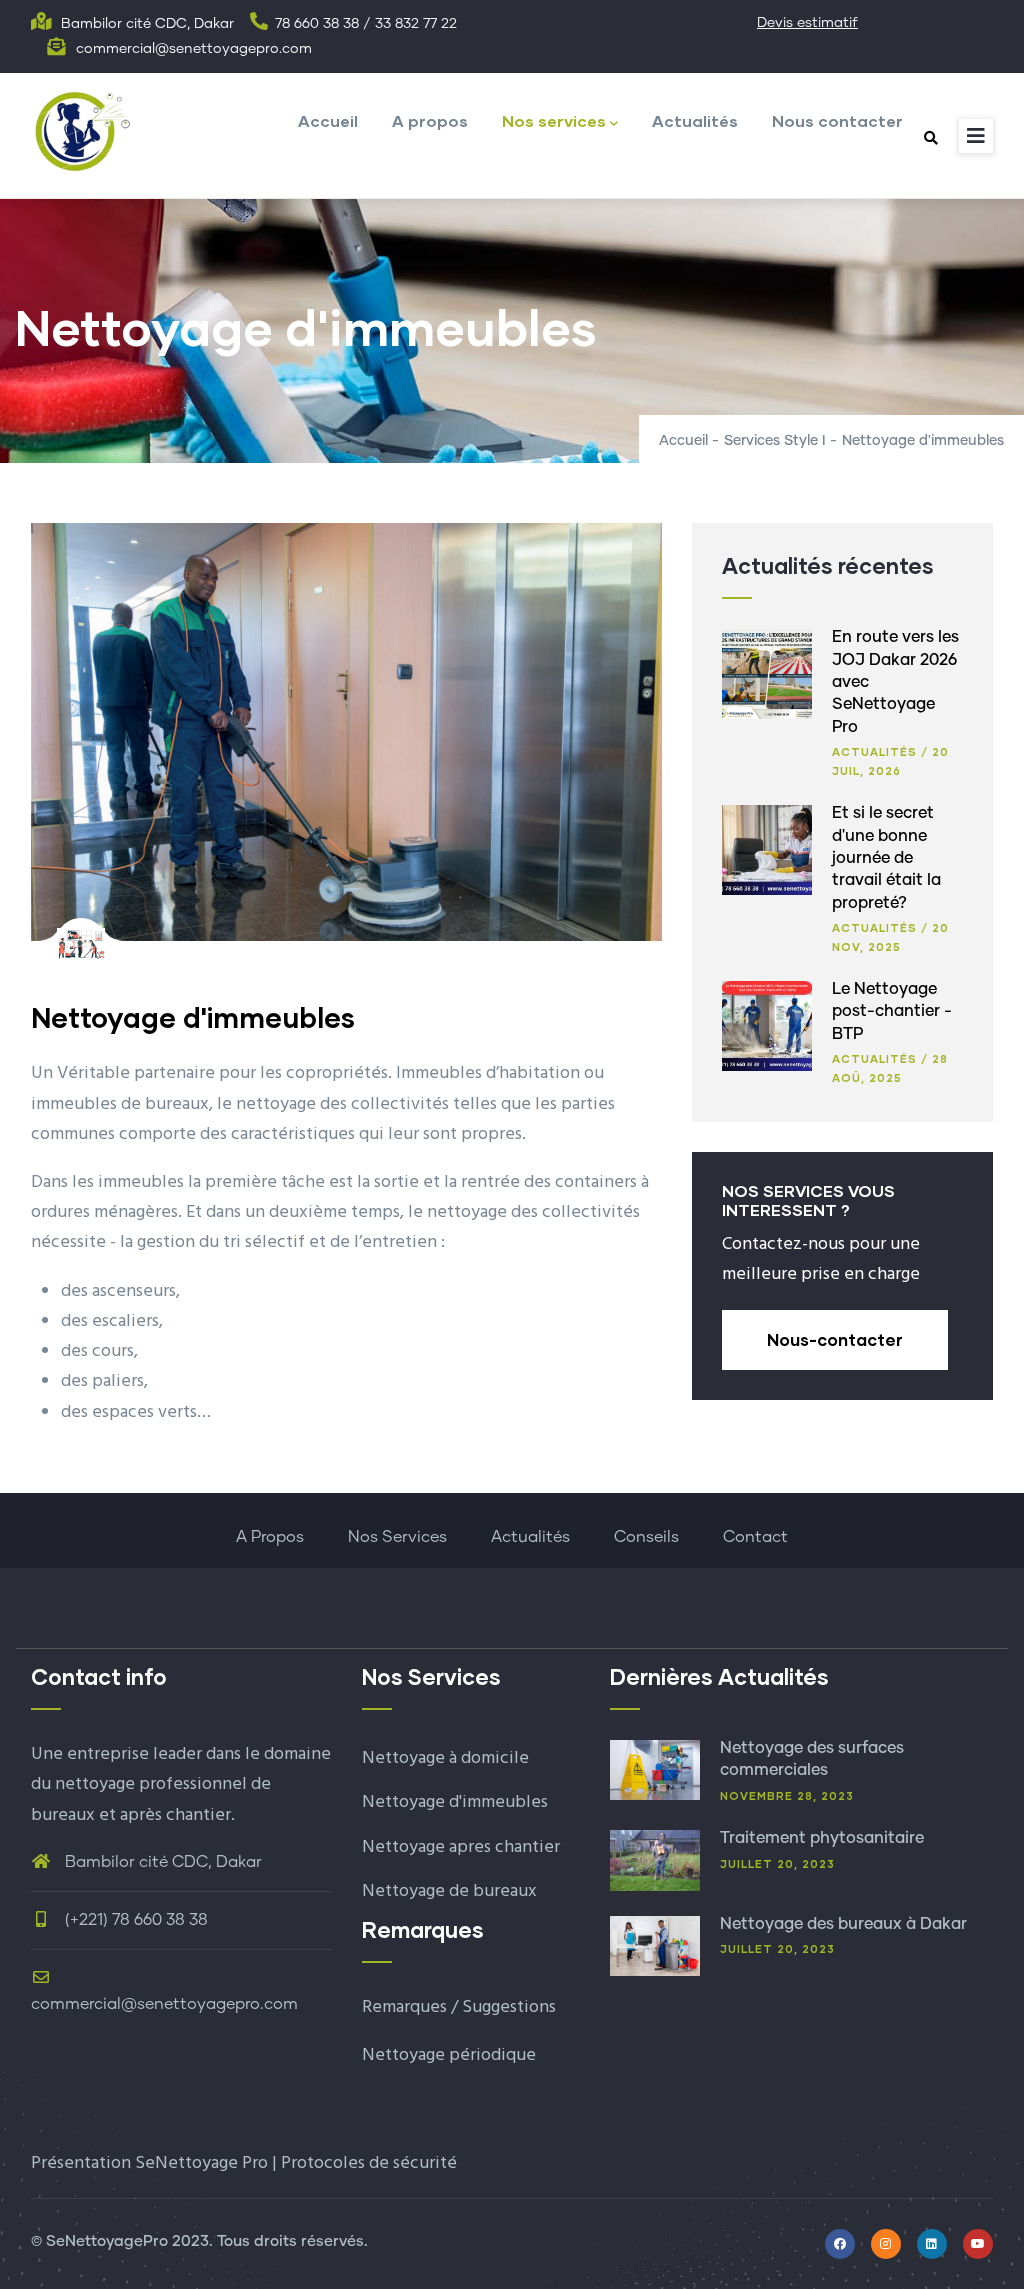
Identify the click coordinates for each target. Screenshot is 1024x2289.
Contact (755, 1537)
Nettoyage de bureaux (449, 1891)
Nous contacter (837, 120)
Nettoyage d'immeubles (455, 1802)
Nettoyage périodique (449, 2055)
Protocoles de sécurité (369, 2163)
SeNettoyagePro (107, 2241)
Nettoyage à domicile (445, 1758)
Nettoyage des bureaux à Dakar (843, 1924)
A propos (430, 120)
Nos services (554, 120)
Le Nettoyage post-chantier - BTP (892, 1011)
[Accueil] (81, 130)
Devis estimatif (807, 23)
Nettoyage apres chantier (461, 1847)
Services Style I (775, 441)
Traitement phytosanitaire (822, 1838)
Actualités (695, 120)
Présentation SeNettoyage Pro (149, 2163)
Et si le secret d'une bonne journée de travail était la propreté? (886, 858)
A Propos (270, 1537)
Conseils (646, 1537)
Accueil (328, 120)
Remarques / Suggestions (459, 2007)
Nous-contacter (835, 1339)
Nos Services (397, 1537)
